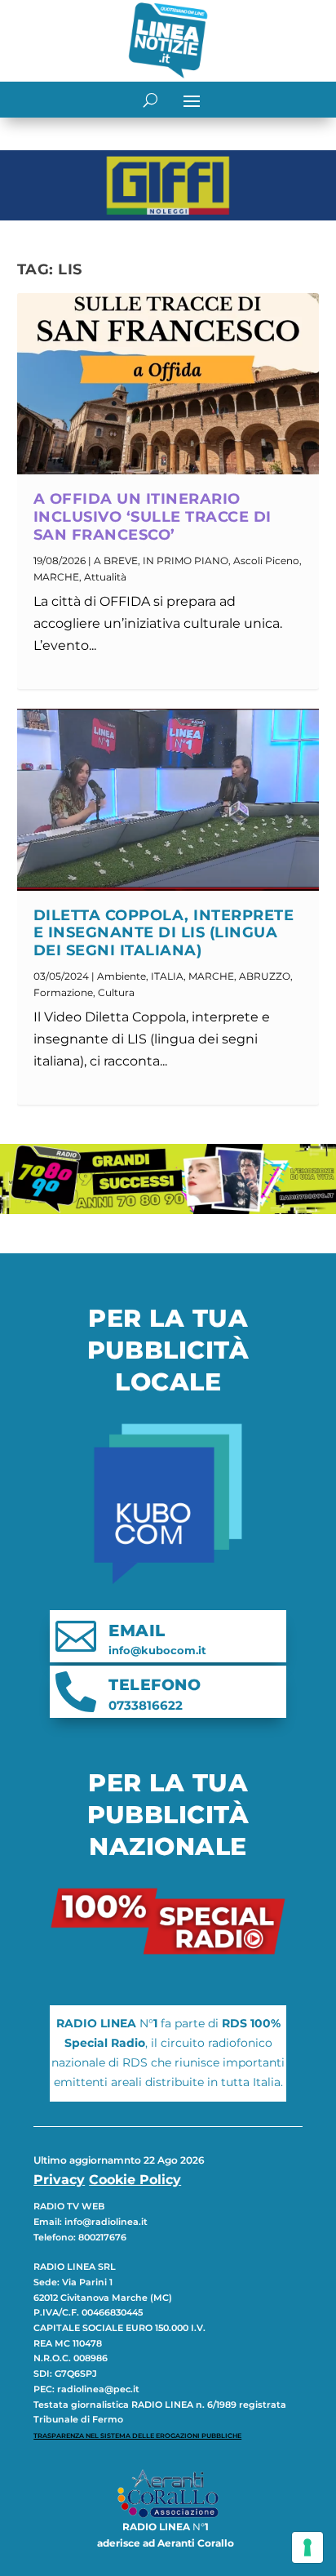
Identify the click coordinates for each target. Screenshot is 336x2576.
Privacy (59, 2180)
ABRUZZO (265, 976)
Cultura (116, 992)
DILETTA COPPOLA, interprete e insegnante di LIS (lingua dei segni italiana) (164, 933)
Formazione (63, 992)
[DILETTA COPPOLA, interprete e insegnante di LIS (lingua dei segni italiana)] (168, 799)
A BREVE (116, 561)
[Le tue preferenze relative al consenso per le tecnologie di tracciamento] (307, 2547)
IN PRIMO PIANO (186, 561)
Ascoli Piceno (266, 561)
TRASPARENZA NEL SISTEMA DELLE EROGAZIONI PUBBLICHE (137, 2436)
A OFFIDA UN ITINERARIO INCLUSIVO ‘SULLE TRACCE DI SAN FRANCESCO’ (153, 517)
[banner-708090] (168, 1210)
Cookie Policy (135, 2180)
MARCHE (56, 577)
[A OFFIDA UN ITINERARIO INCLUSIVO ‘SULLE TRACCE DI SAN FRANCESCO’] (168, 384)
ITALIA (167, 976)
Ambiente (122, 976)
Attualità (105, 577)
